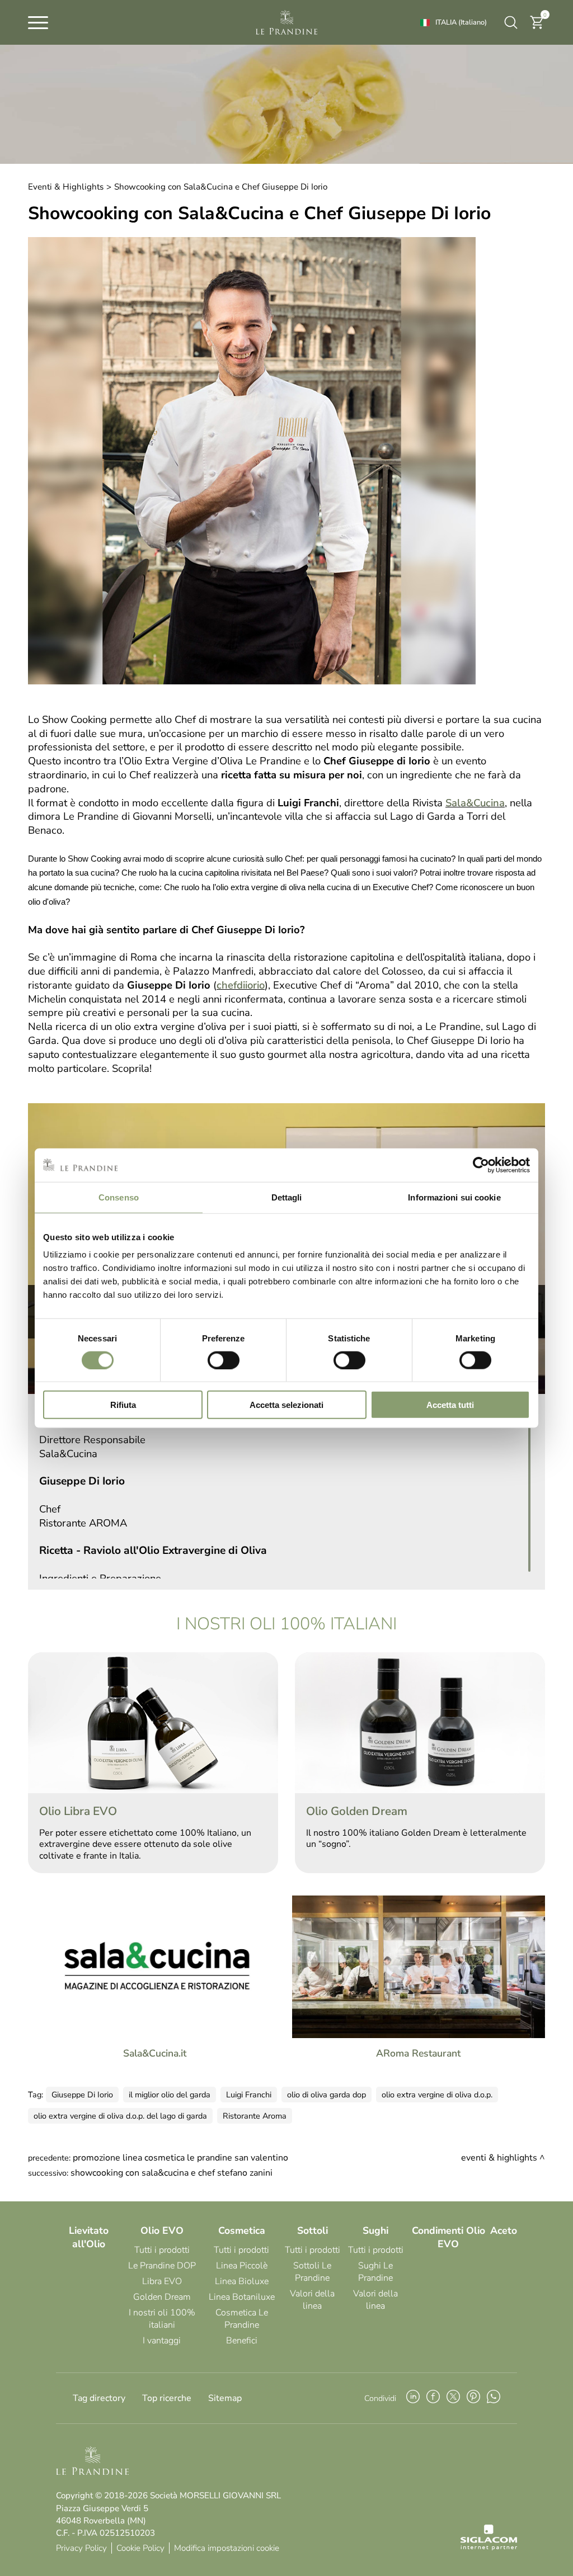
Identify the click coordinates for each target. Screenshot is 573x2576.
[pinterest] (473, 2398)
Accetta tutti (450, 1405)
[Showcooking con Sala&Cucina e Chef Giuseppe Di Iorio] (252, 682)
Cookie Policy (140, 2548)
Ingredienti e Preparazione (100, 1578)
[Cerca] (511, 22)
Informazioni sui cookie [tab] (454, 1197)
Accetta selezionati (286, 1405)
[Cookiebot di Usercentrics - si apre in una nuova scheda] (481, 1165)
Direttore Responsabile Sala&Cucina (92, 1447)
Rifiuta (123, 1405)
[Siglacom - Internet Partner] (489, 2547)
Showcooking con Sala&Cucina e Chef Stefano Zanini (172, 2173)
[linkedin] (413, 2398)
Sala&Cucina (475, 803)
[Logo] (286, 22)
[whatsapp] (494, 2398)
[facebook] (433, 2398)
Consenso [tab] (119, 1197)
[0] (537, 27)
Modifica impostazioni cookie (227, 2548)
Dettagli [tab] (287, 1197)
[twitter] (453, 2398)
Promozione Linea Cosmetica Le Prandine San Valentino (180, 2158)
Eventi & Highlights (66, 187)
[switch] (224, 1360)
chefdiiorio (241, 985)
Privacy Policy (81, 2548)
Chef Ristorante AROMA (83, 1516)
